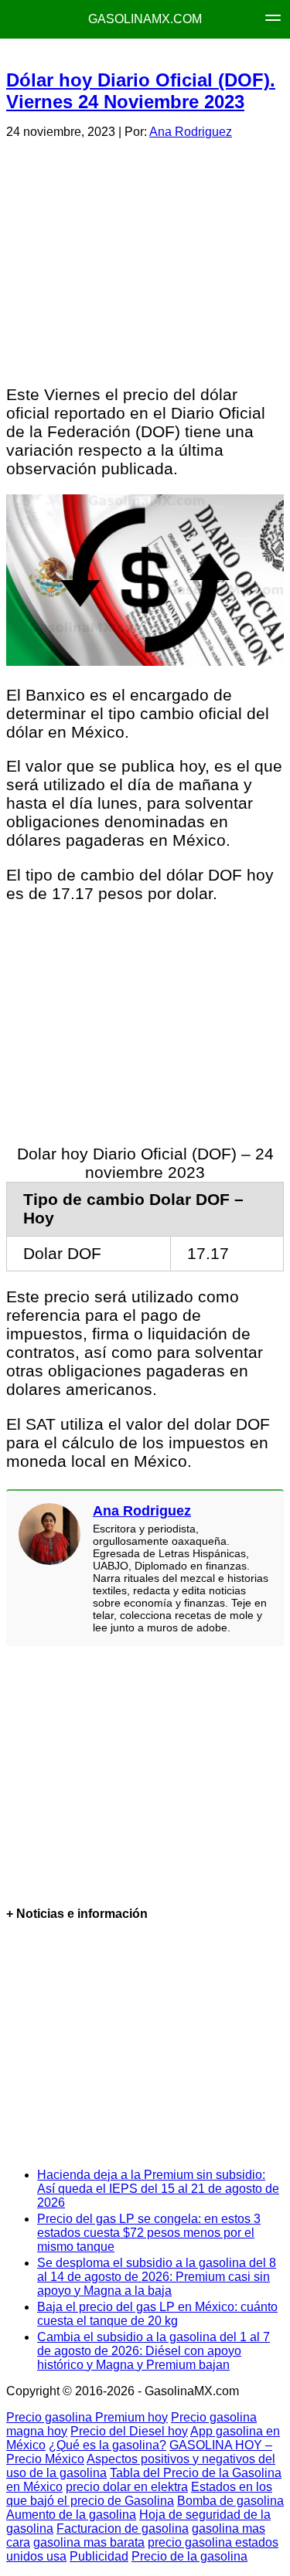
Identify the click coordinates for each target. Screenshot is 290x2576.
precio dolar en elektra (127, 2487)
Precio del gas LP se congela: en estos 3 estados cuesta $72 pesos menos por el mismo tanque (149, 2233)
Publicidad (99, 2556)
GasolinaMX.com (145, 19)
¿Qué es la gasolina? (107, 2445)
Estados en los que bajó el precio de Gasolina (139, 2494)
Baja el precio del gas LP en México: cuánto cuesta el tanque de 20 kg (157, 2314)
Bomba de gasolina (230, 2501)
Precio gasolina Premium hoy (87, 2417)
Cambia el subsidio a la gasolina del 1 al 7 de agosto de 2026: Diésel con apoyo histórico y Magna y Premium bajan (154, 2351)
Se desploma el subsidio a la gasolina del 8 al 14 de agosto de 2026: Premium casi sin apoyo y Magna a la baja (157, 2277)
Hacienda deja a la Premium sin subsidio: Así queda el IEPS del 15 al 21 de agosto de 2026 (158, 2189)
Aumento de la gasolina (71, 2515)
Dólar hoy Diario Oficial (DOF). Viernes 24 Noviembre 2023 (141, 91)
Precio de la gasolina (189, 2556)
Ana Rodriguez (191, 132)
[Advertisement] (145, 260)
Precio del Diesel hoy (129, 2431)
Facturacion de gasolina (123, 2528)
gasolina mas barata (89, 2542)
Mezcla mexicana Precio (157, 54)
